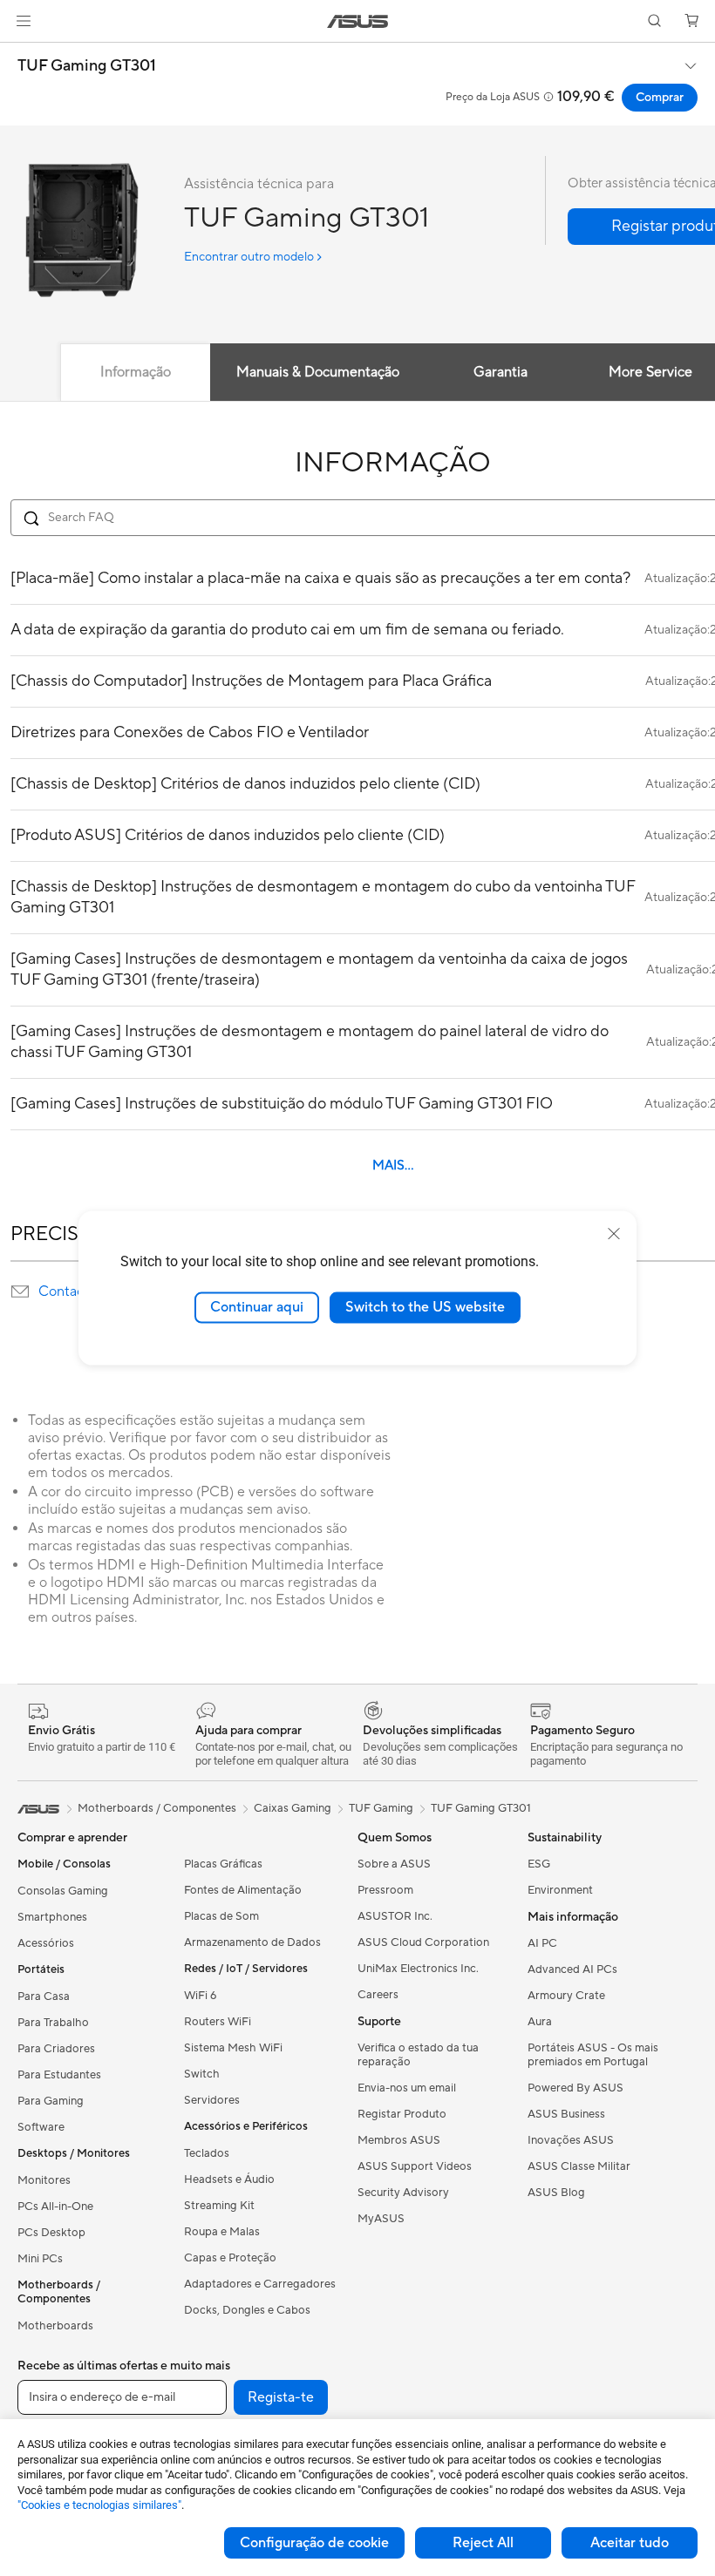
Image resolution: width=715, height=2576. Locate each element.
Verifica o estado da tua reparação (418, 2055)
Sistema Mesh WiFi (233, 2048)
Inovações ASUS (571, 2140)
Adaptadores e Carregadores (260, 2284)
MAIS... (393, 1166)
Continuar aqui (257, 1307)
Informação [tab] (136, 372)
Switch (202, 2074)
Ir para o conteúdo (21, 54)
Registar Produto (402, 2114)
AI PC (542, 1943)
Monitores (44, 2180)
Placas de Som (221, 1916)
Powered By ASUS (575, 2088)
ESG (539, 1864)
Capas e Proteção (230, 2258)
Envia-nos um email (407, 2088)
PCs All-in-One (55, 2207)
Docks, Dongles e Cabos (247, 2310)
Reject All (483, 2543)
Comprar (660, 98)
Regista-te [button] (281, 2397)
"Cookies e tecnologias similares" (99, 2505)
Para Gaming (51, 2101)
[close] (614, 1234)
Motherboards (55, 2326)
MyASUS (381, 2219)
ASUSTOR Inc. (395, 1916)
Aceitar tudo (630, 2543)
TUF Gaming (381, 1808)
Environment (560, 1890)
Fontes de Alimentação (243, 1890)
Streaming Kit (219, 2206)
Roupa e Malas (222, 2232)
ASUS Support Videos (415, 2166)
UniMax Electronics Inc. (418, 1969)
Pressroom (385, 1890)
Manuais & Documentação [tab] (318, 372)
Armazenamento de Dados (252, 1942)
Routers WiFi (218, 2022)
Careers (378, 1995)
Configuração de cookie (314, 2543)
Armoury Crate (566, 1996)
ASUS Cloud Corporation (423, 1942)
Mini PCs (40, 2259)
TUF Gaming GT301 (87, 66)
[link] (358, 21)
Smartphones (52, 1917)
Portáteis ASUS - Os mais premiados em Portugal (593, 2055)
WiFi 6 (200, 1996)
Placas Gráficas (223, 1864)
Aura (540, 2022)
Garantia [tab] (500, 372)
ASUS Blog (556, 2193)
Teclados (207, 2153)
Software (41, 2127)
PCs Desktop (51, 2233)
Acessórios (46, 1943)
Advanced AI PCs (572, 1969)
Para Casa (44, 1996)
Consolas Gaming (63, 1891)
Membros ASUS (399, 2140)
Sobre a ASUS (394, 1864)
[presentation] (20, 1291)
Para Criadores (56, 2049)
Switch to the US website (425, 1307)
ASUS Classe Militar (579, 2166)
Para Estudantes (59, 2075)
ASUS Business (566, 2114)
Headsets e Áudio (229, 2179)
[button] (24, 21)
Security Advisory (403, 2193)
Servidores (212, 2100)
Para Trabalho (53, 2023)
